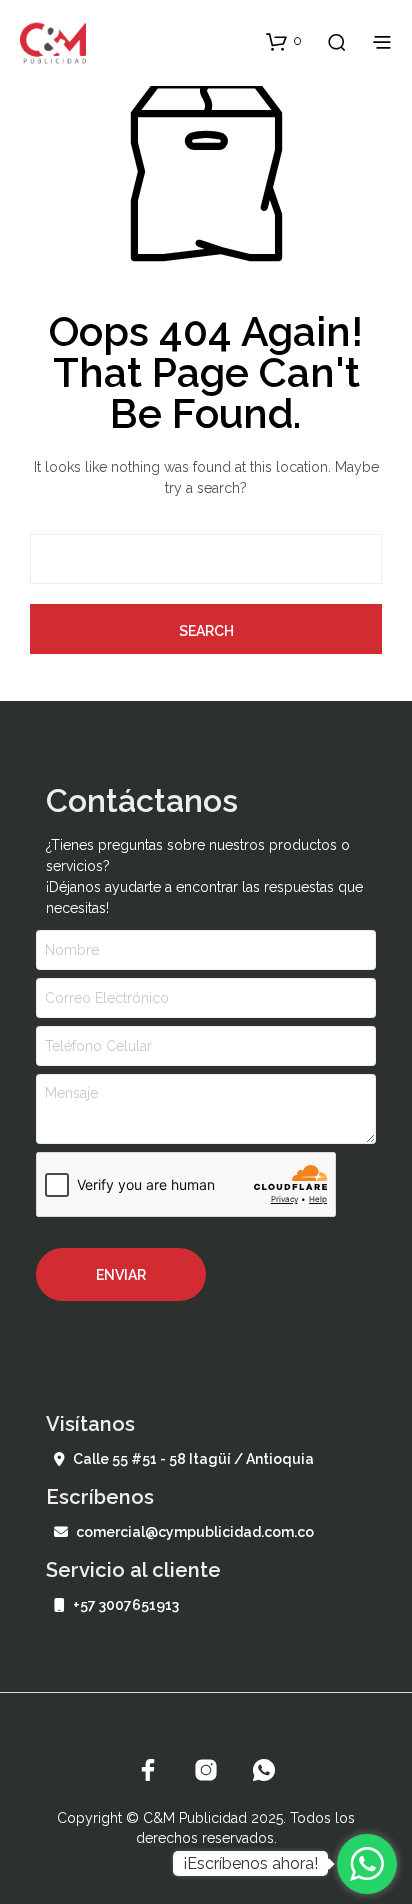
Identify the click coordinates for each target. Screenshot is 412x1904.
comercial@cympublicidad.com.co (195, 1532)
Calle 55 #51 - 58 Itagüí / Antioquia (193, 1459)
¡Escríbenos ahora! (250, 1863)
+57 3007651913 (126, 1605)
